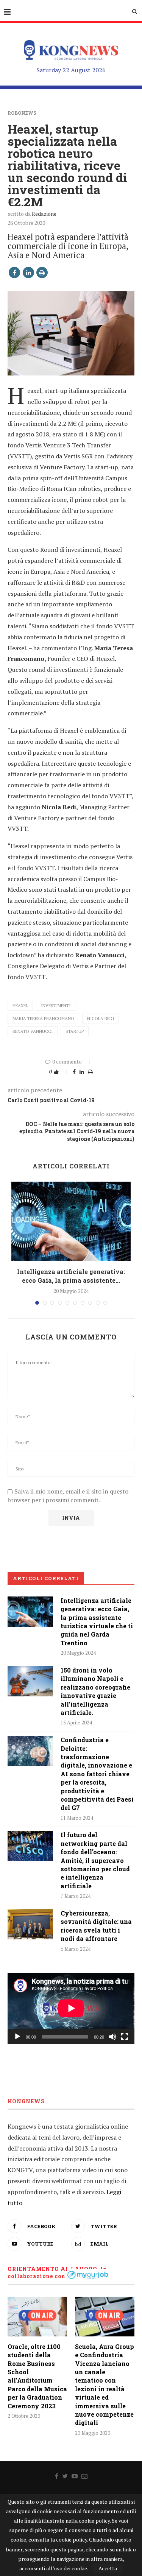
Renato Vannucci (33, 1031)
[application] (71, 2008)
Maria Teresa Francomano (43, 1019)
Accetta (108, 2568)
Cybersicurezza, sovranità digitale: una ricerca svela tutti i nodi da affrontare (96, 1926)
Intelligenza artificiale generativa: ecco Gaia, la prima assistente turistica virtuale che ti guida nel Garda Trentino (97, 1622)
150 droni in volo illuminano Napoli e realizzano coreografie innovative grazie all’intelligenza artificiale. (95, 1691)
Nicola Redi (101, 1019)
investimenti (56, 1006)
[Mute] (112, 2037)
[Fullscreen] (125, 2037)
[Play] (17, 2037)
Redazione (44, 214)
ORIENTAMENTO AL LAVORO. (53, 2269)
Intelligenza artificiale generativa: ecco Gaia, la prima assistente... (71, 1276)
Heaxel (20, 1006)
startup (75, 1031)
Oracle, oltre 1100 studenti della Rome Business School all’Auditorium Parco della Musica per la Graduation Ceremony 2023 (37, 2376)
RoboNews (22, 113)
